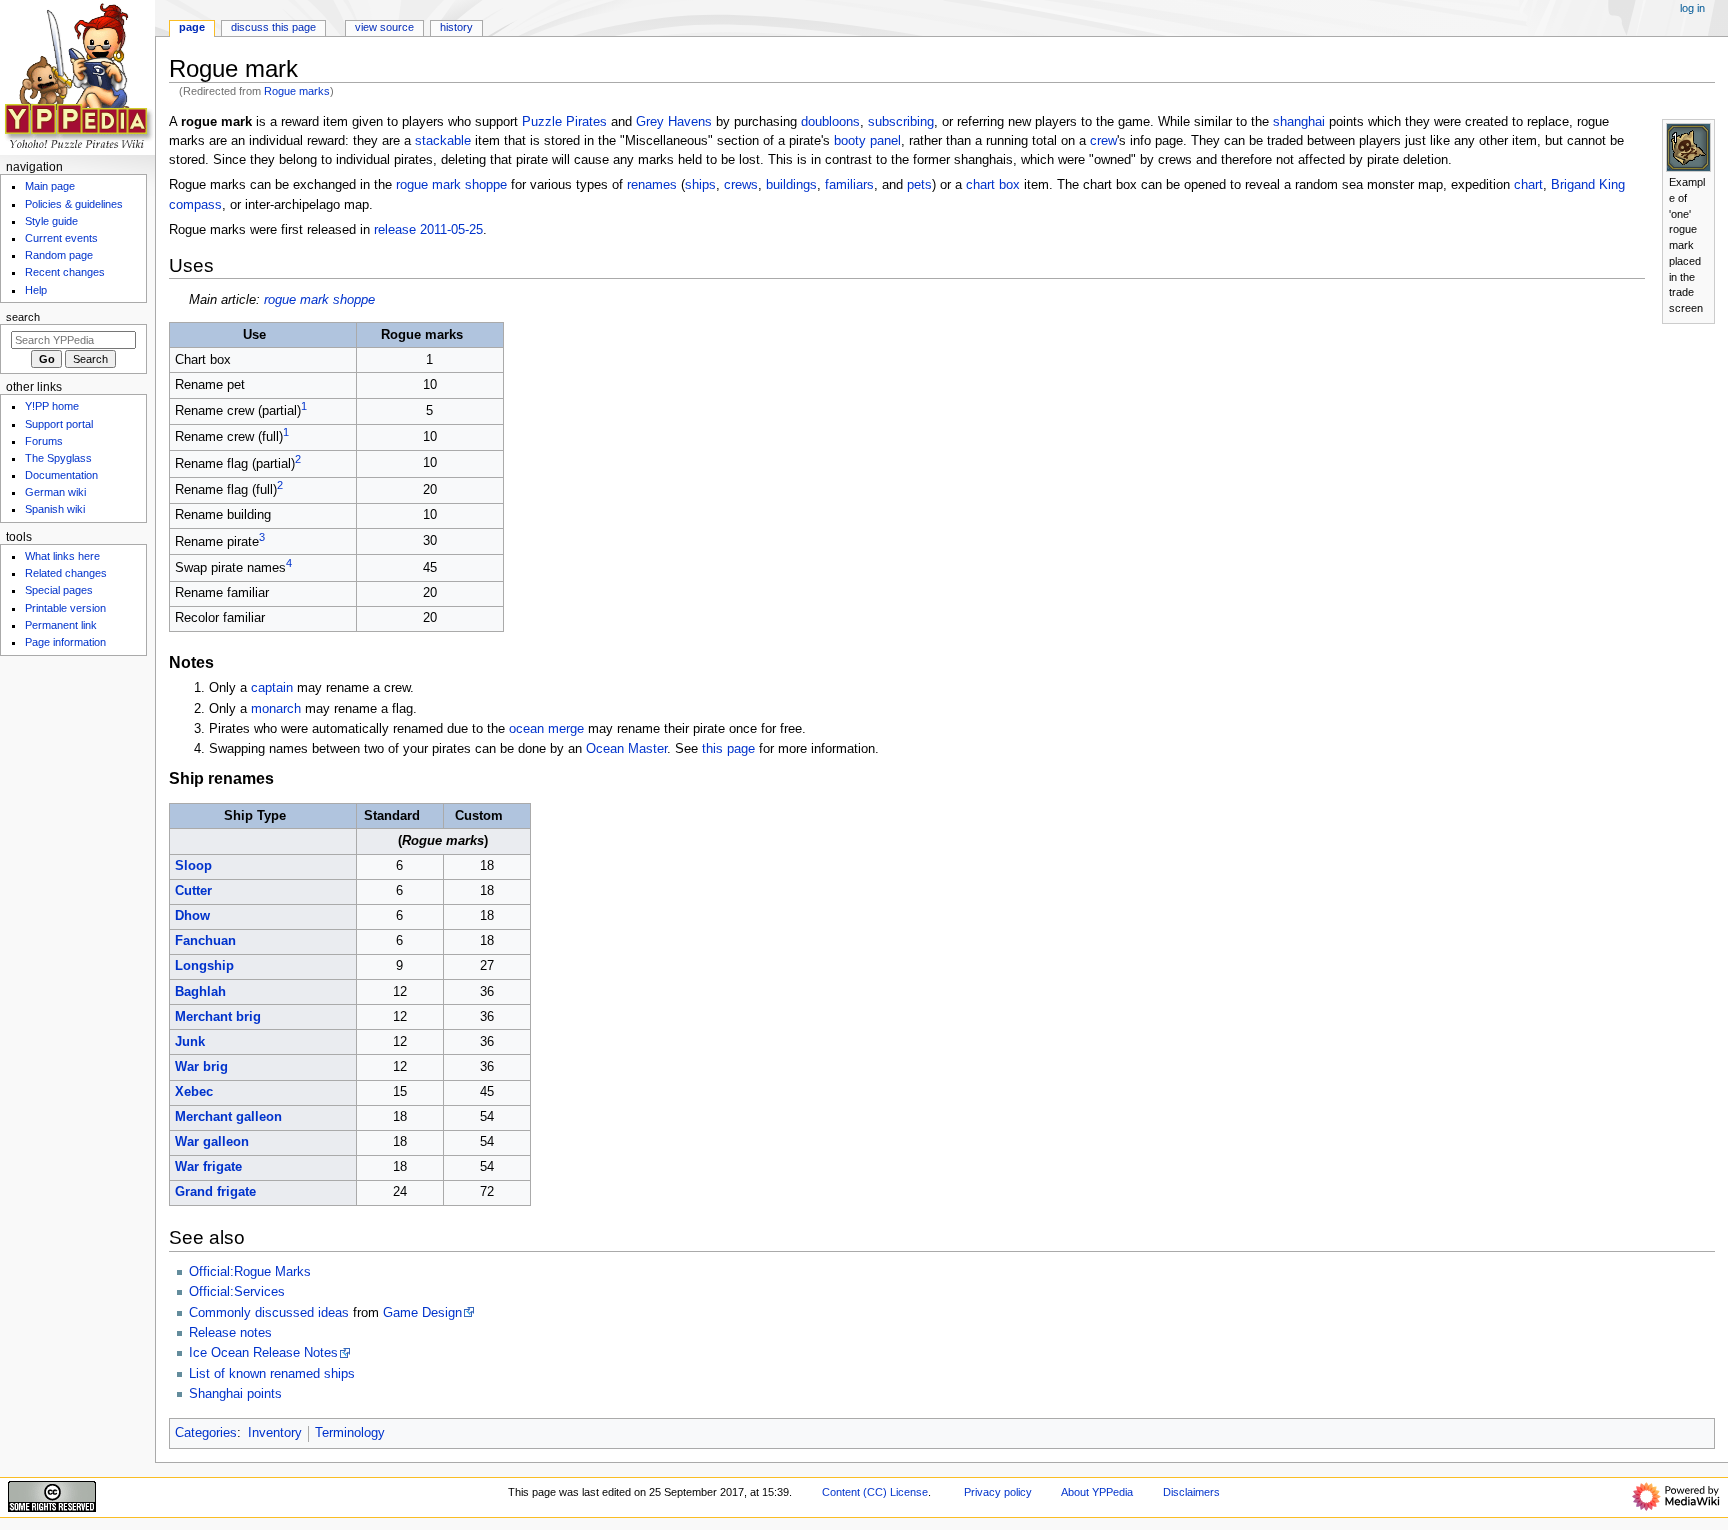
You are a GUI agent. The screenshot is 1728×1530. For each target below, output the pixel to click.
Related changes (66, 573)
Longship (204, 966)
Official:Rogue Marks (250, 1272)
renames (652, 185)
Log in (1692, 8)
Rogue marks (297, 91)
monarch (276, 709)
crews (741, 185)
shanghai (1299, 122)
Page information (65, 642)
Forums (44, 441)
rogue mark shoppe (451, 185)
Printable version (65, 608)
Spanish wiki (55, 509)
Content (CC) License (875, 1492)
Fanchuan (205, 941)
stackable (443, 141)
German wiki (55, 492)
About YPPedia (1097, 1492)
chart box (993, 185)
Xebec (194, 1092)
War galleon (212, 1142)
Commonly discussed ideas (269, 1313)
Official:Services (237, 1292)
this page (728, 749)
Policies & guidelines (74, 204)
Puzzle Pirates (564, 122)
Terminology (350, 1433)
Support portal (59, 424)
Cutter (193, 891)
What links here (62, 556)
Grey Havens (674, 122)
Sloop (193, 866)
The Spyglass (58, 458)
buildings (791, 185)
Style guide (51, 221)
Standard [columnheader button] (392, 816)
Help (36, 290)
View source (384, 27)
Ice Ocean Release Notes (263, 1353)
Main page (50, 186)
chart (1528, 185)
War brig (201, 1067)
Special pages (59, 590)
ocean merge (546, 729)
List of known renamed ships (272, 1374)
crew (1103, 141)
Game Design (422, 1313)
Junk (190, 1042)
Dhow (192, 916)
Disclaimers (1191, 1492)
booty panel (867, 141)
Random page (59, 255)
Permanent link (61, 625)
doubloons (830, 122)
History (456, 27)
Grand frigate (215, 1192)
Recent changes (65, 272)
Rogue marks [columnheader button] (422, 335)
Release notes (230, 1333)
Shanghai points (235, 1394)
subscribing (901, 122)
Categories (206, 1433)
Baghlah (200, 992)
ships (700, 185)
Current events (61, 238)
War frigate (208, 1167)
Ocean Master (626, 749)
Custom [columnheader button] (479, 816)
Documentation (61, 475)
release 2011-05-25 (428, 230)
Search (23, 317)
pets (919, 185)
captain (272, 688)
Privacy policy (998, 1492)
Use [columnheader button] (254, 335)
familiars (849, 185)
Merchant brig (218, 1017)
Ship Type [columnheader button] (255, 816)
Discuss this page (273, 27)
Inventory (275, 1433)
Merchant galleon (228, 1117)
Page (192, 27)
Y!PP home (52, 406)
